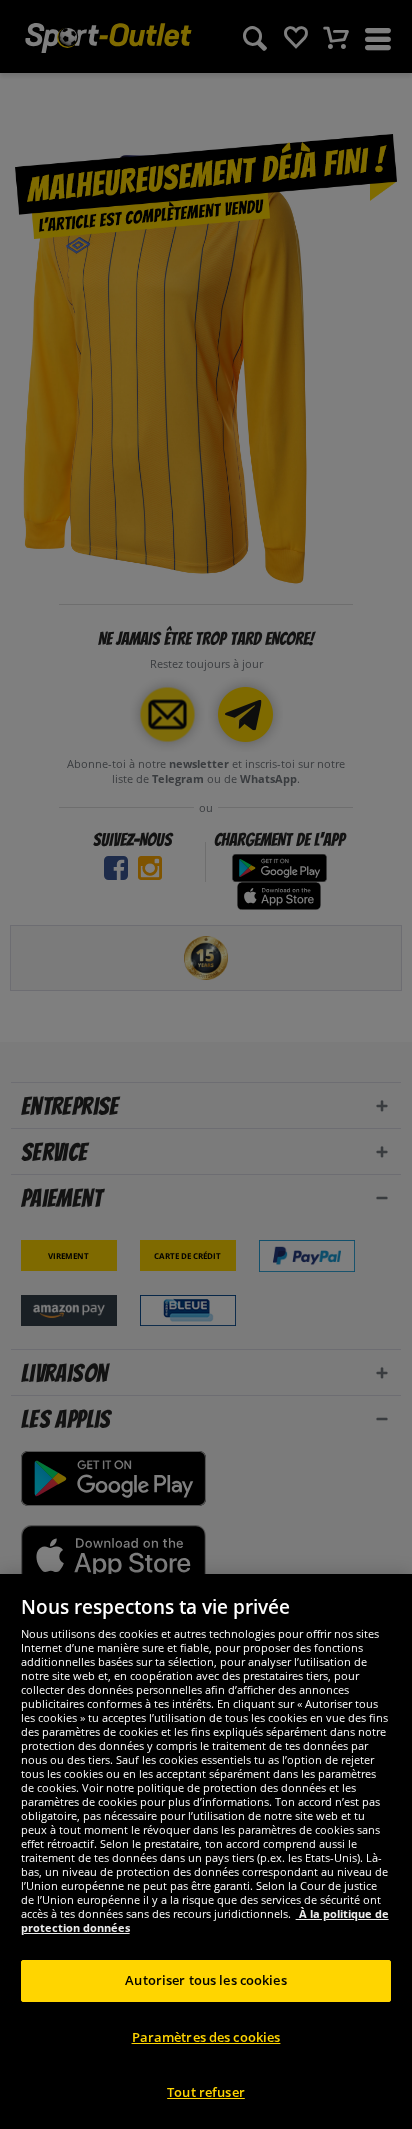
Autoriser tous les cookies (205, 1980)
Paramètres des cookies (206, 2037)
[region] (206, 1851)
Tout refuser (206, 2092)
